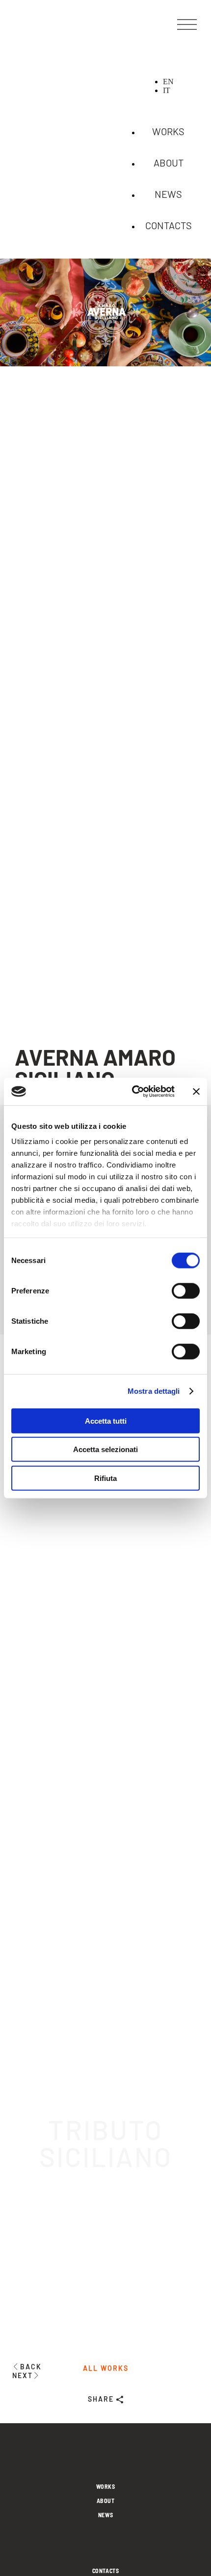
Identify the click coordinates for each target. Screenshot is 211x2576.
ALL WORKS (106, 2368)
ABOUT (169, 163)
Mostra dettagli (154, 1391)
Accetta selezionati (105, 1449)
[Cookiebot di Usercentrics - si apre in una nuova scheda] (133, 1092)
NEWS (168, 194)
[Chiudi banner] (196, 1092)
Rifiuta (105, 1478)
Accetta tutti (106, 1420)
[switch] (186, 1290)
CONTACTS (169, 225)
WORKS (168, 131)
